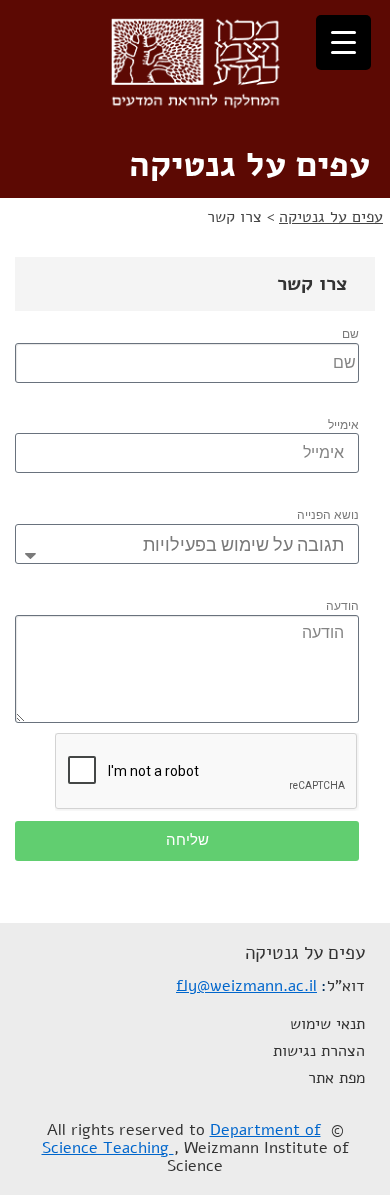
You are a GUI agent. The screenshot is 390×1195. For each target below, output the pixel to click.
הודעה (342, 606)
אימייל (343, 425)
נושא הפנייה (328, 515)
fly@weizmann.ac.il (246, 986)
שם (350, 334)
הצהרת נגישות (319, 1051)
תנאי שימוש (327, 1024)
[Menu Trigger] (343, 42)
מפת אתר (336, 1078)
